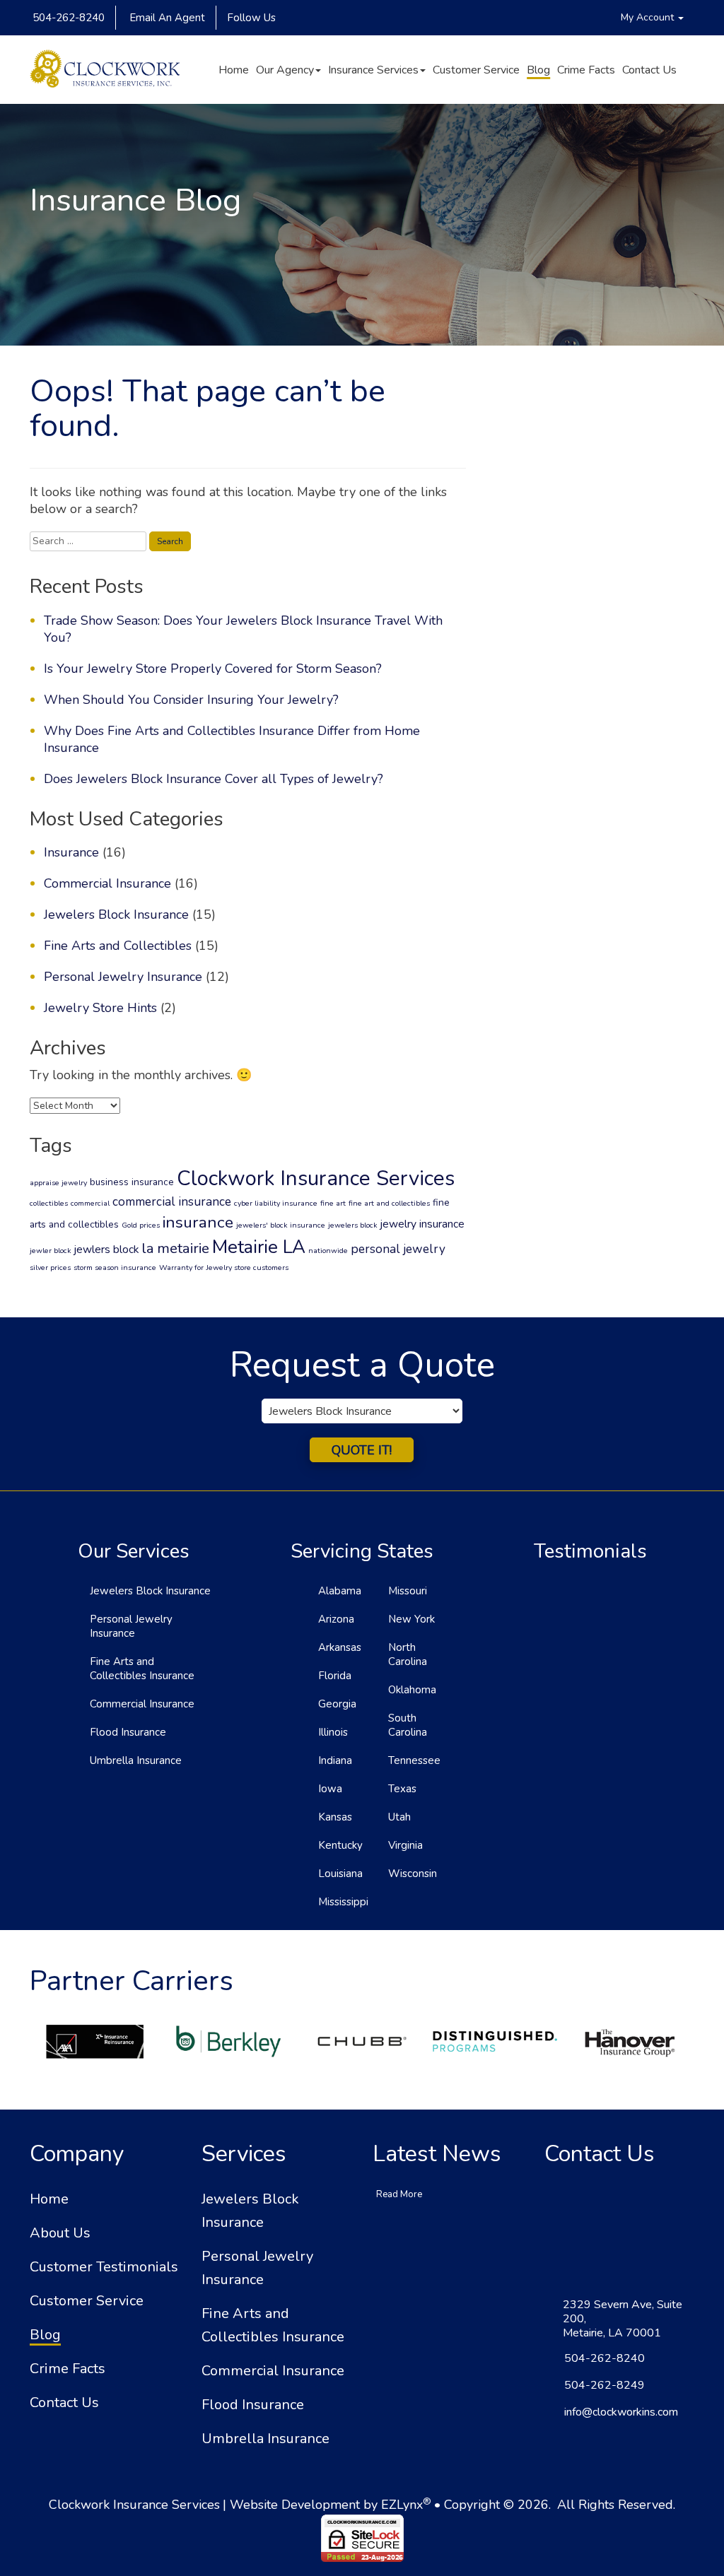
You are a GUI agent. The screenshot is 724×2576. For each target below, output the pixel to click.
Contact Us (649, 70)
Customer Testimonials (104, 2267)
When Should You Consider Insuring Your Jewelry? (191, 700)
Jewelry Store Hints (100, 1008)
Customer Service (476, 70)
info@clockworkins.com (621, 2412)
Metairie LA (259, 1247)
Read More (399, 2194)
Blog (538, 70)
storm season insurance (115, 1268)
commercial (90, 1203)
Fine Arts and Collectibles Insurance (142, 1669)
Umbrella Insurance (136, 1760)
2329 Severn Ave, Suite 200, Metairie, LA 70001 (623, 2319)
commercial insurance (172, 1202)
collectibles (49, 1203)
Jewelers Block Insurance (116, 914)
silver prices (50, 1268)
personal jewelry (398, 1249)
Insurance (71, 852)
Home (234, 70)
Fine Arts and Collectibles (118, 946)
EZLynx (402, 2505)
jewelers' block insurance (281, 1225)
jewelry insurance (422, 1224)
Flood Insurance (128, 1732)
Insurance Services (373, 70)
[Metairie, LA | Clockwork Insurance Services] (105, 70)
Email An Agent (166, 18)
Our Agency (285, 70)
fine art (333, 1203)
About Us (60, 2233)
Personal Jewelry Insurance (123, 977)
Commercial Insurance (107, 883)
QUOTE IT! (362, 1450)
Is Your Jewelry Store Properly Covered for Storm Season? (213, 669)
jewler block (51, 1251)
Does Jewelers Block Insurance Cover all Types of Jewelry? (214, 779)
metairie (183, 1248)
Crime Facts (586, 70)
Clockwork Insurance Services (316, 1178)
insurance (198, 1222)
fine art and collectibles (389, 1203)
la (148, 1248)
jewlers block (106, 1249)
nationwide (328, 1251)
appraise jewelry (58, 1183)
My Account (649, 17)
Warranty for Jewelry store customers (224, 1268)
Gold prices (141, 1225)
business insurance (132, 1182)
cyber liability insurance (276, 1203)
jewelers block (353, 1225)
